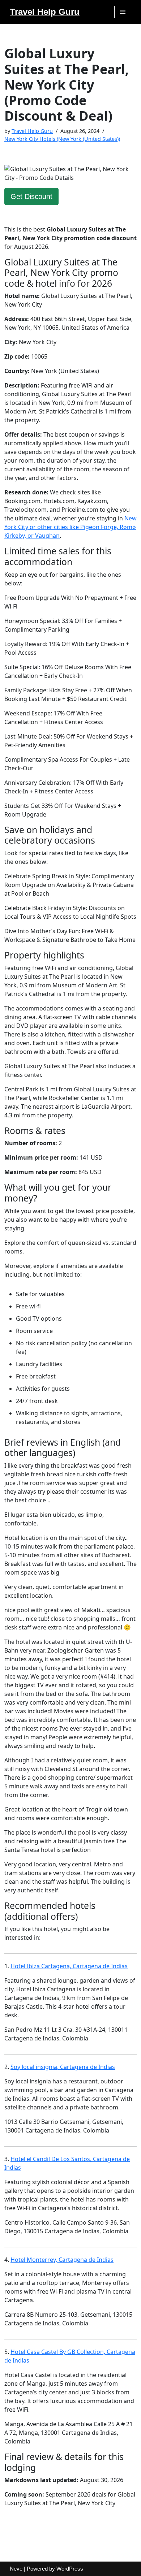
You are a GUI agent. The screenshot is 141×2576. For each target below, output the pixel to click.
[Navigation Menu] (123, 12)
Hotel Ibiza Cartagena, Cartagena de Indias (69, 1966)
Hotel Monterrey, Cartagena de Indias (62, 2260)
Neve (16, 2569)
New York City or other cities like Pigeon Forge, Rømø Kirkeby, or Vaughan (70, 527)
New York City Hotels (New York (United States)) (62, 139)
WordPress (70, 2569)
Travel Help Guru (32, 131)
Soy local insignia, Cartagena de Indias (63, 2067)
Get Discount (31, 196)
